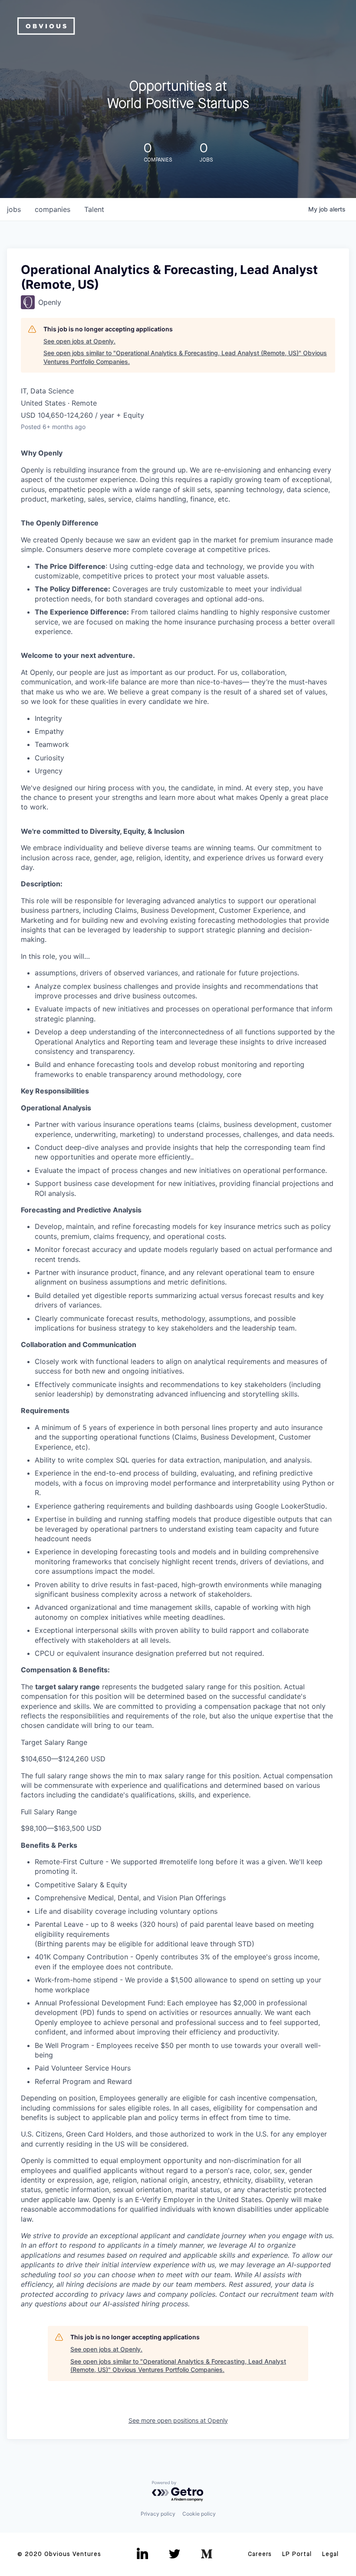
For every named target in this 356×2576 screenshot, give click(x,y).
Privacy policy (158, 2514)
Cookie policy (199, 2514)
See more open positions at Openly (178, 2420)
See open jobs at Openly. (79, 341)
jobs (14, 209)
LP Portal (297, 2554)
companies (53, 209)
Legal (330, 2554)
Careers (260, 2554)
